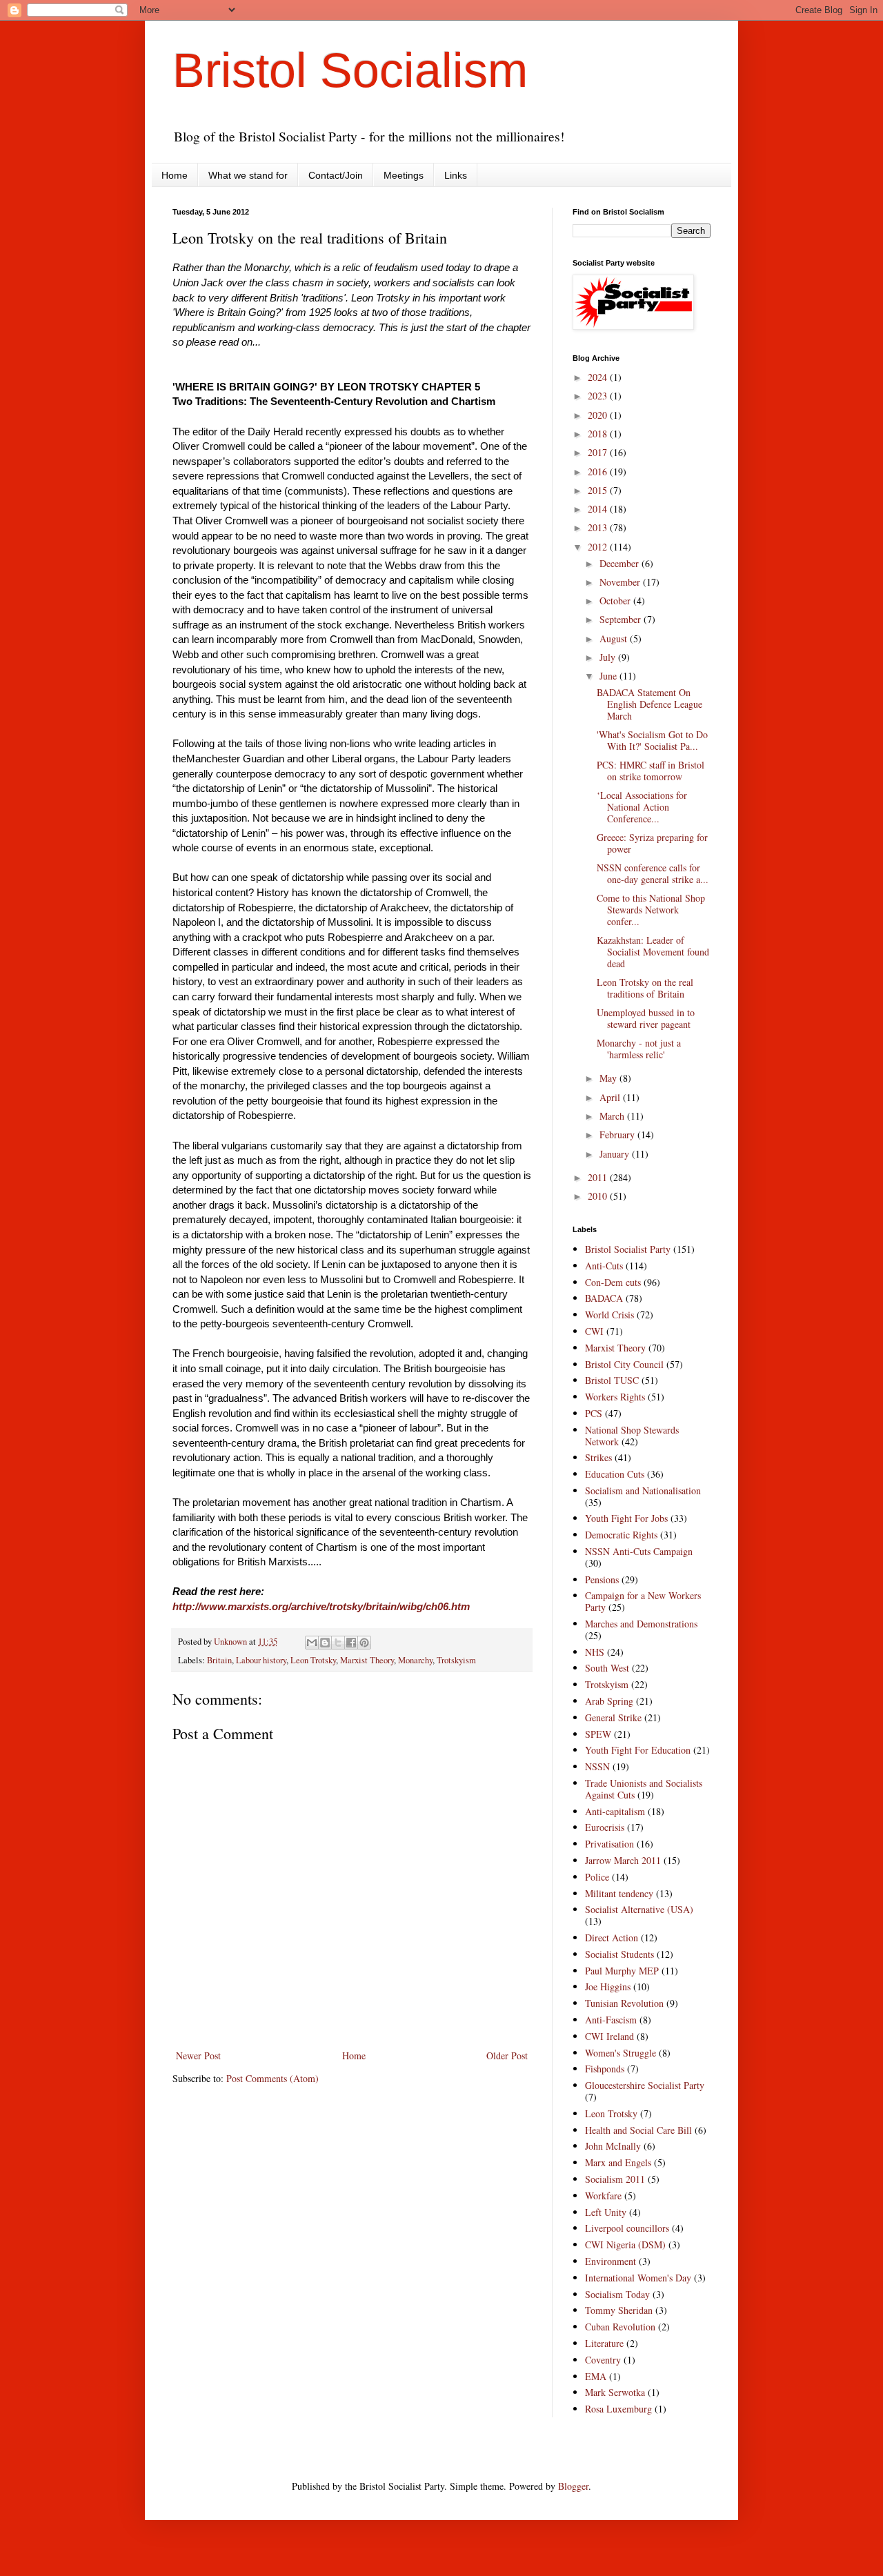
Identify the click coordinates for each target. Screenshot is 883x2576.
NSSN (597, 1766)
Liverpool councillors (627, 2228)
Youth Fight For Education (638, 1750)
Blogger (573, 2486)
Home (175, 175)
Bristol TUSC (612, 1380)
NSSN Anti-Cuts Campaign (639, 1551)
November (621, 582)
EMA (596, 2376)
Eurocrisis (605, 1827)
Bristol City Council (624, 1364)
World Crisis (609, 1315)
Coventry (603, 2360)
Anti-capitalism (615, 1811)
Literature (604, 2343)
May (609, 1078)
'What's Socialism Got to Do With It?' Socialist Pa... (652, 740)
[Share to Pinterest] (364, 1643)
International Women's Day (638, 2278)
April (611, 1097)
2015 (599, 490)
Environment (611, 2261)
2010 (599, 1196)
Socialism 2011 (615, 2179)
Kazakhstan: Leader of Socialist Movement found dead (653, 952)
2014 (599, 509)
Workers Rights (615, 1397)
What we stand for (248, 175)
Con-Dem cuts (613, 1282)
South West (607, 1668)
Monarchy (415, 1660)
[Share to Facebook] (351, 1643)
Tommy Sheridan (619, 2310)
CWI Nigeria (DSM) (625, 2245)
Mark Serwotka (615, 2392)
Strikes (598, 1457)
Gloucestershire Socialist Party (645, 2085)
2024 (599, 377)
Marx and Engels (618, 2162)
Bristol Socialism (350, 70)
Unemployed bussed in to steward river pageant (646, 1018)
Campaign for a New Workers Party (643, 1601)
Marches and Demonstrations (641, 1624)
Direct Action (612, 1938)
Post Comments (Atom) (272, 2078)
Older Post (507, 2055)
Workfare (603, 2196)
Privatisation (609, 1844)
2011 (599, 1177)
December (621, 563)
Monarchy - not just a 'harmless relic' (639, 1049)
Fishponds (605, 2069)
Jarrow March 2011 (623, 1860)
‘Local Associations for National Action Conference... (642, 807)
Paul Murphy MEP (622, 1971)
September (622, 619)
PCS (594, 1413)
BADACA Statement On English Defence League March (649, 704)
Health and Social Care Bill (638, 2130)
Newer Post (198, 2055)
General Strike (613, 1717)
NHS (595, 1652)
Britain (219, 1660)
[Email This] (312, 1643)
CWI (594, 1331)
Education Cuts (615, 1474)
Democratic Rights (621, 1535)
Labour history (261, 1660)
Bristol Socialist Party (628, 1249)
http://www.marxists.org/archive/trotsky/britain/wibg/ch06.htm (321, 1606)
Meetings (404, 175)
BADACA (604, 1298)
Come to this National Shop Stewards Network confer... (651, 910)
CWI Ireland (609, 2036)
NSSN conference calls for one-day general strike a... (653, 873)
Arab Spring (609, 1701)
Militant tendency (619, 1893)
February (618, 1135)
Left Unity (606, 2212)
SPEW (598, 1734)
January (616, 1154)
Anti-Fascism (611, 2020)
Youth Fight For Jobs (626, 1518)
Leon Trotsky (313, 1660)
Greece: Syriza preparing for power (652, 843)
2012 (599, 547)
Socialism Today (617, 2294)
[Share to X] (338, 1643)
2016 (599, 472)
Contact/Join (336, 175)
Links (456, 175)
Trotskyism (456, 1660)
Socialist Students (619, 1954)
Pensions (602, 1579)
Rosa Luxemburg (618, 2409)
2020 (599, 415)
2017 (599, 452)
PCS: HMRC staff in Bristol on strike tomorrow (651, 771)
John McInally (613, 2146)
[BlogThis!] (325, 1643)
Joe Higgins (608, 1987)
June (609, 676)
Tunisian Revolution (624, 2003)
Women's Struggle (621, 2053)
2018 (599, 434)
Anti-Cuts (604, 1266)
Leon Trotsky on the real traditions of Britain (645, 988)
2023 (599, 396)
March (613, 1116)
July (609, 657)
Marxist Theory (367, 1660)
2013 (599, 527)
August (615, 638)
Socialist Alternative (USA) (639, 1909)
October (616, 601)
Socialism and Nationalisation (643, 1490)
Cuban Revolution (620, 2327)
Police (597, 1877)
